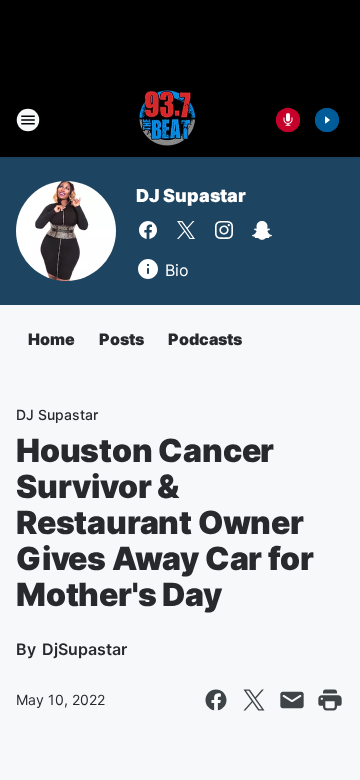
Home (51, 339)
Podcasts (205, 339)
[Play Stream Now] (327, 120)
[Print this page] (330, 700)
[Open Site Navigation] (28, 120)
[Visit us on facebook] (148, 230)
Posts (121, 339)
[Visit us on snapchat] (262, 230)
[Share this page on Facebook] (216, 700)
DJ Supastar (191, 195)
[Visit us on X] (186, 230)
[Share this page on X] (254, 700)
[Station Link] (166, 120)
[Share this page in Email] (292, 700)
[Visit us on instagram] (224, 230)
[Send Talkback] (288, 120)
